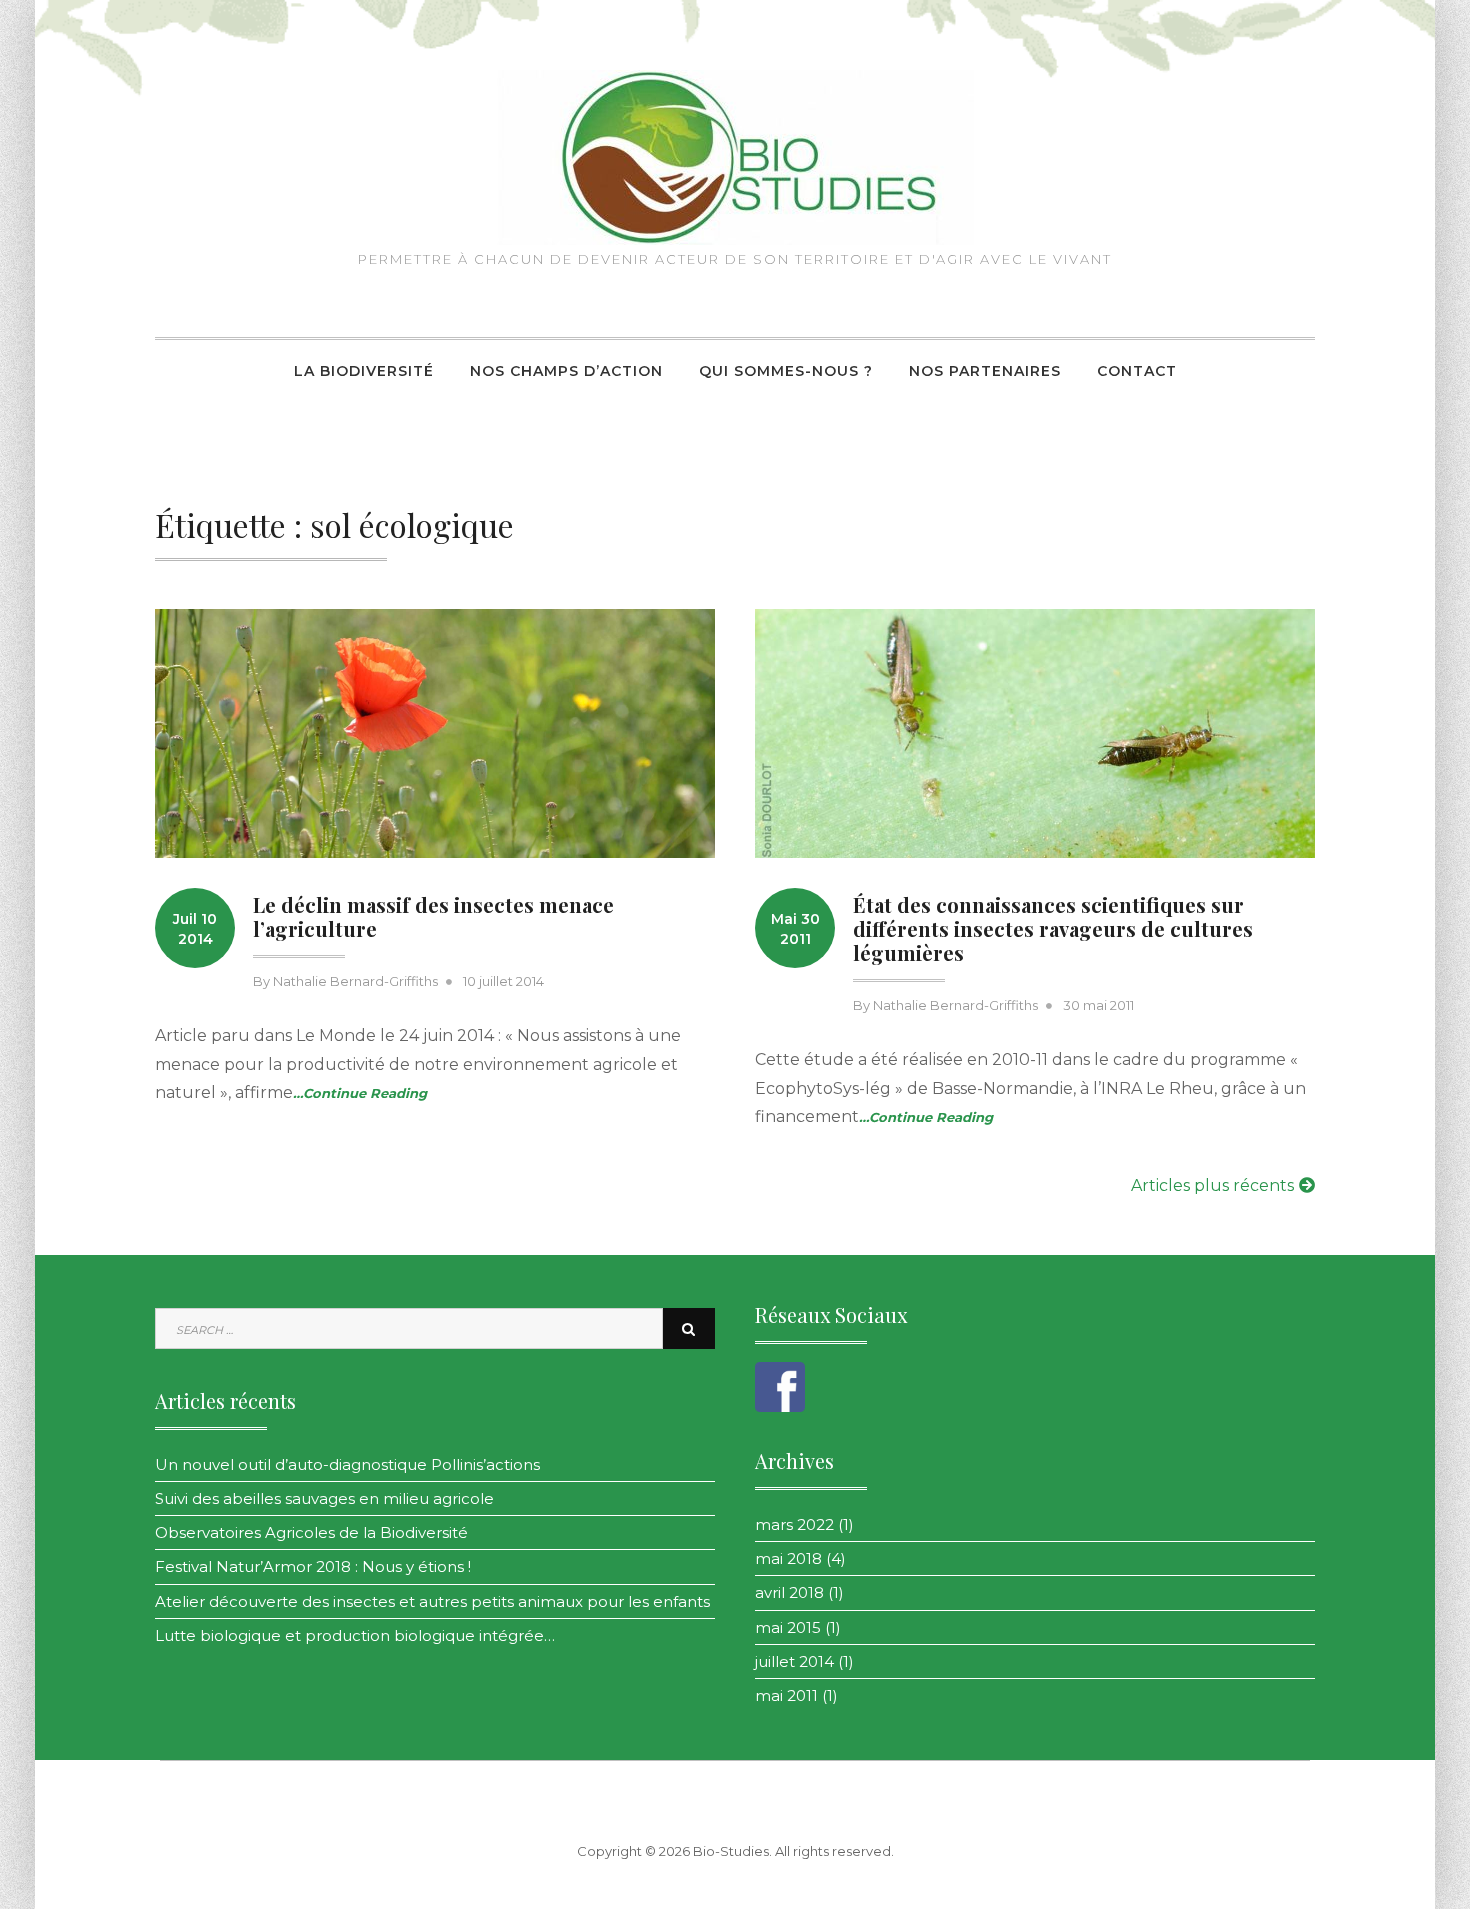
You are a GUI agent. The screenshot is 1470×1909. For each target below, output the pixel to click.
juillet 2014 (794, 1661)
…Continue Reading (360, 1093)
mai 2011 (786, 1695)
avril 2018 (789, 1592)
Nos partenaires (985, 371)
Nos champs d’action (566, 371)
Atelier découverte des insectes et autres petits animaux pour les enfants (432, 1601)
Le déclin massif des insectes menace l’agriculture (433, 916)
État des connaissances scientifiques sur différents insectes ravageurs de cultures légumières (1053, 928)
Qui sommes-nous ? (786, 371)
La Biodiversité (364, 371)
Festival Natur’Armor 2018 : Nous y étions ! (313, 1566)
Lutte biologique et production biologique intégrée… (355, 1635)
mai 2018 (788, 1558)
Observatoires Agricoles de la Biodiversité (311, 1532)
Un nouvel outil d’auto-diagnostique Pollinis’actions (347, 1464)
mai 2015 (788, 1627)
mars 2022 (794, 1524)
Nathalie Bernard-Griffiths (355, 981)
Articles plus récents (1212, 1185)
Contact (1137, 371)
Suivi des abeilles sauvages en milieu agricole (324, 1498)
